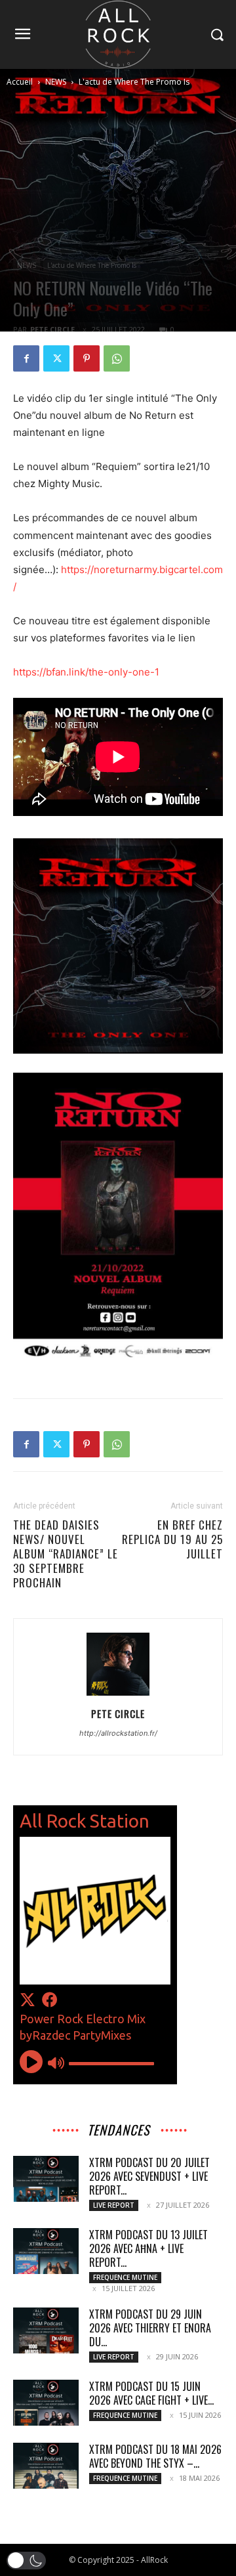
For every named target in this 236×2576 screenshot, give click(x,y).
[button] (26, 2561)
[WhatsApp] (117, 358)
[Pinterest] (87, 358)
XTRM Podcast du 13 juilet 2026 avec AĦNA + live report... (148, 2248)
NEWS (56, 82)
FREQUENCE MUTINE (125, 2277)
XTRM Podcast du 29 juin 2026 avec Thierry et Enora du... (150, 2328)
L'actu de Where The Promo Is (134, 82)
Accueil (20, 82)
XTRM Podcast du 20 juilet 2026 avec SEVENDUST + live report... (149, 2176)
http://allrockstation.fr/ (118, 1733)
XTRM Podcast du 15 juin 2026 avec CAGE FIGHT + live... (151, 2393)
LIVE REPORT (114, 2205)
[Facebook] (26, 358)
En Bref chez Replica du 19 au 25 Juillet (172, 1539)
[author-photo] (118, 1695)
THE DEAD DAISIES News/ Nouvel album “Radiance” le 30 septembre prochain (66, 1554)
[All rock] (118, 34)
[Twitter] (56, 358)
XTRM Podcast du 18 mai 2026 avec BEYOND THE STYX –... (155, 2456)
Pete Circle (52, 329)
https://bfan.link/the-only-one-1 (86, 672)
